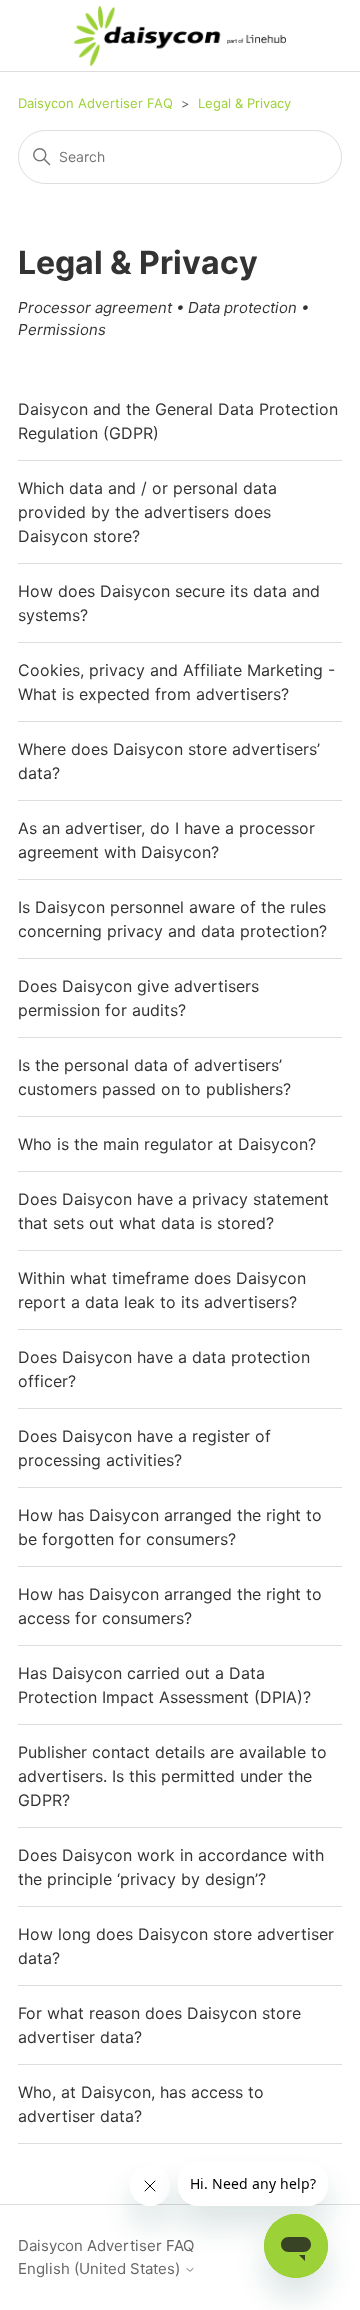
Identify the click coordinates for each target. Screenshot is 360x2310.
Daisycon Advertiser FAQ (95, 103)
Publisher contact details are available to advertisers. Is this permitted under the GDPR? (172, 1776)
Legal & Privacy (244, 103)
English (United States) (101, 2268)
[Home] (180, 36)
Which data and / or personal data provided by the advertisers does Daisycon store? (147, 512)
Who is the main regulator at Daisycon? (167, 1144)
